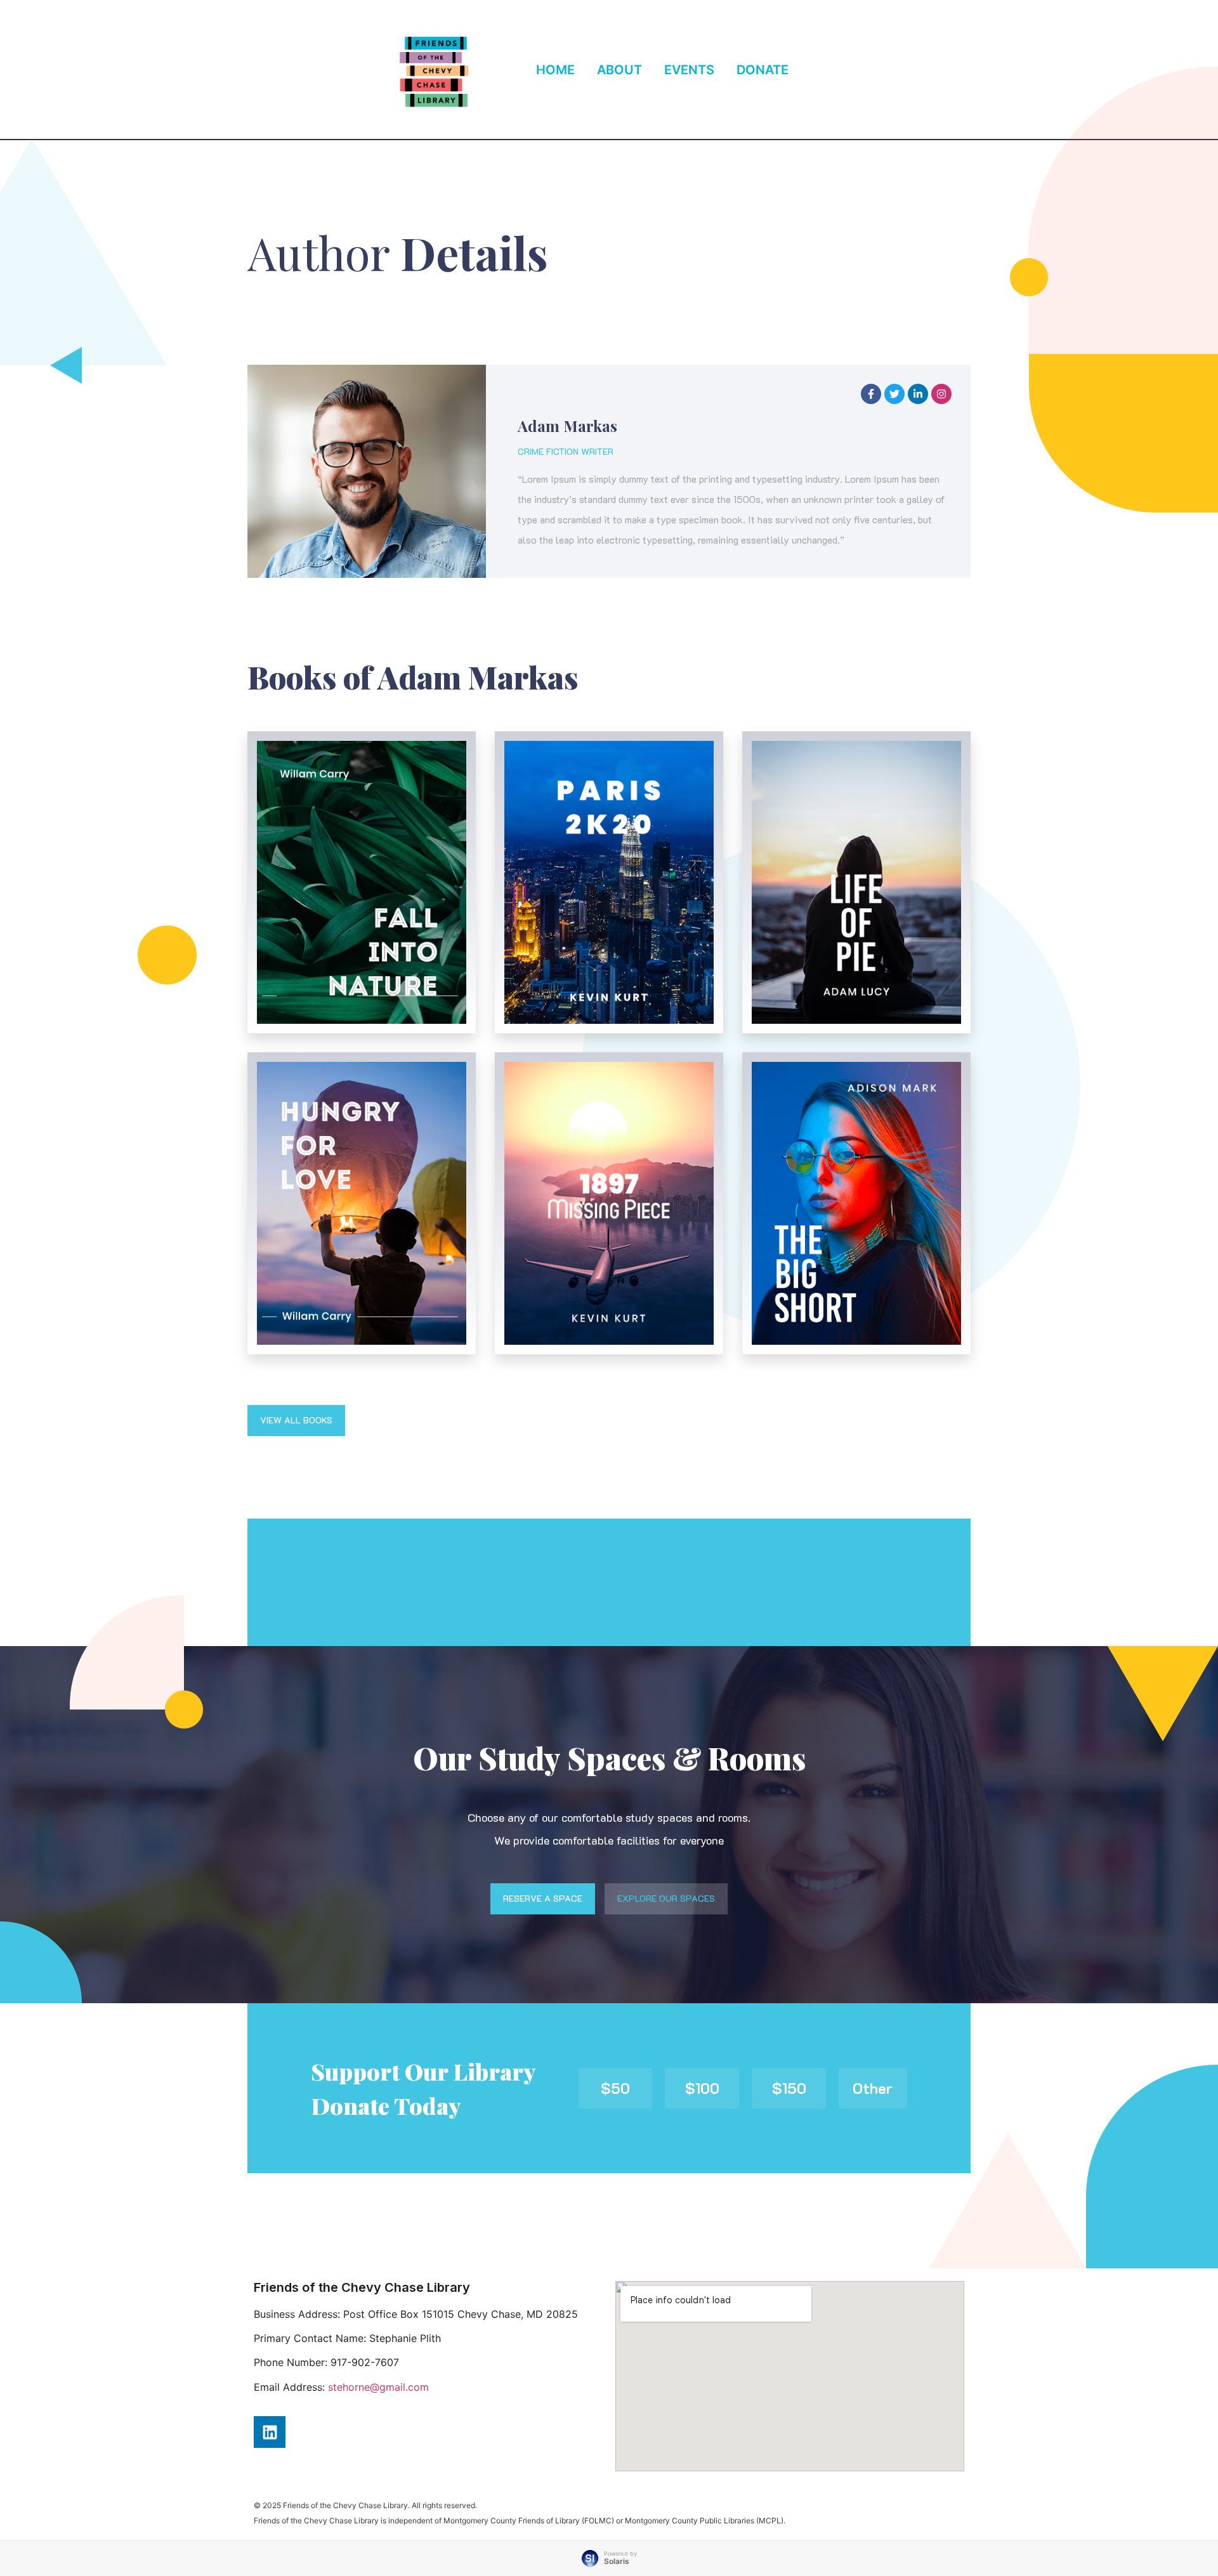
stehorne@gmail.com (378, 2387)
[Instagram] (941, 394)
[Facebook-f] (871, 394)
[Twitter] (894, 394)
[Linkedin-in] (918, 394)
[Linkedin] (270, 2432)
